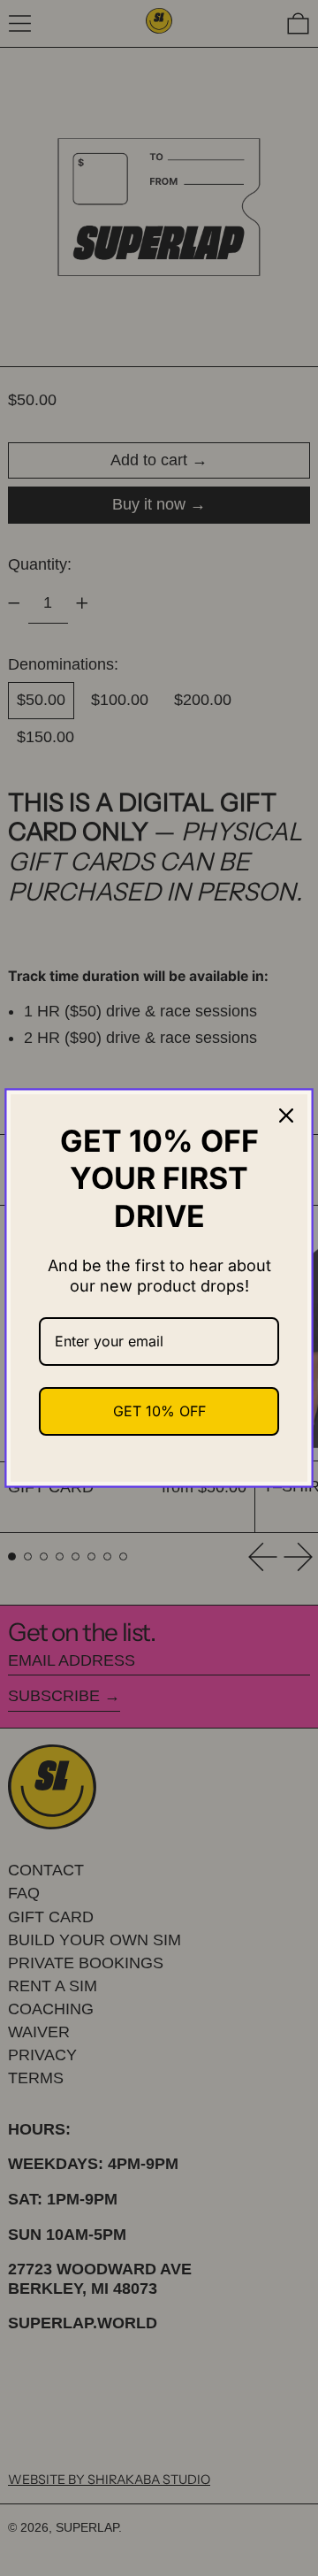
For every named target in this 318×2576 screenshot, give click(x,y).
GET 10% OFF (159, 1411)
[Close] (286, 1115)
